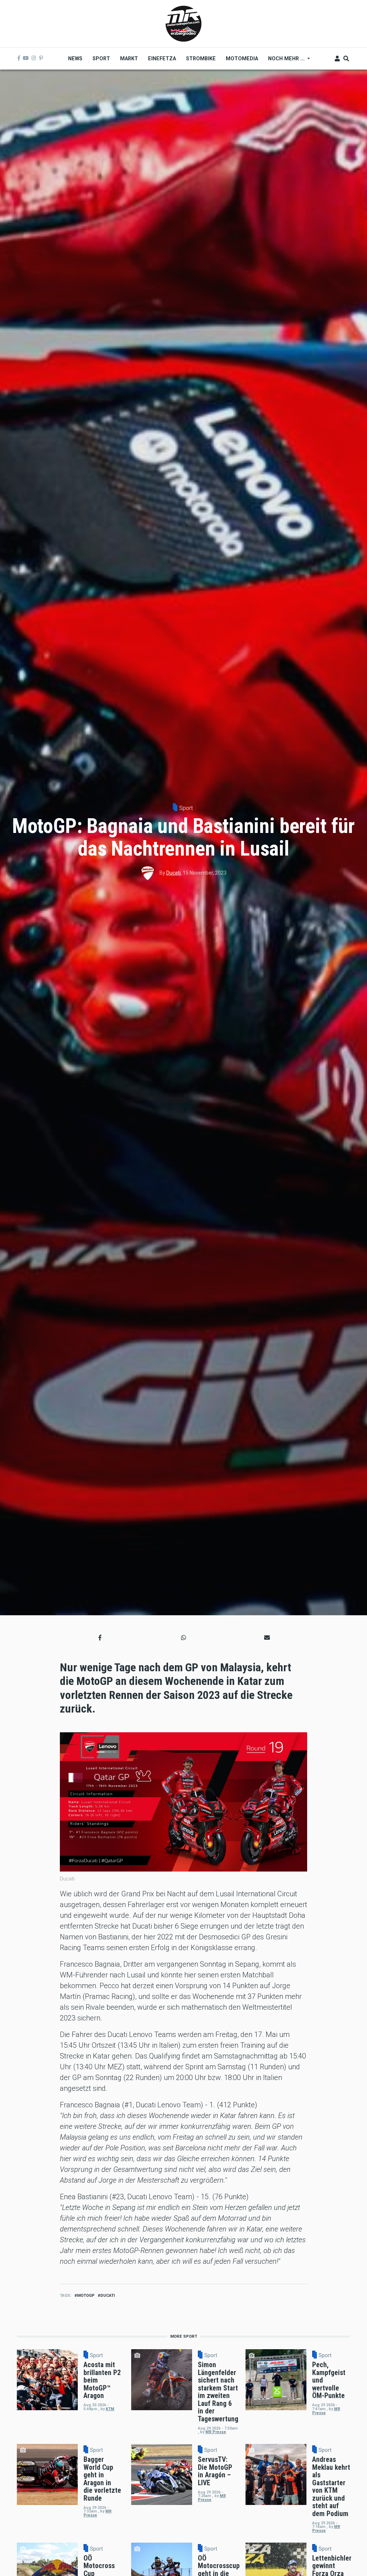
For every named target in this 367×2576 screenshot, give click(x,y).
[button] (100, 1638)
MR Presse (216, 2432)
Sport (186, 808)
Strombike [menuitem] (201, 58)
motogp (86, 2296)
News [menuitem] (75, 58)
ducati (108, 2296)
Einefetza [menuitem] (162, 58)
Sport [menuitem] (101, 58)
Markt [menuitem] (129, 58)
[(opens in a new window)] (19, 58)
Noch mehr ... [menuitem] (284, 61)
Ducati (173, 873)
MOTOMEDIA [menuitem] (242, 58)
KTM (110, 2409)
